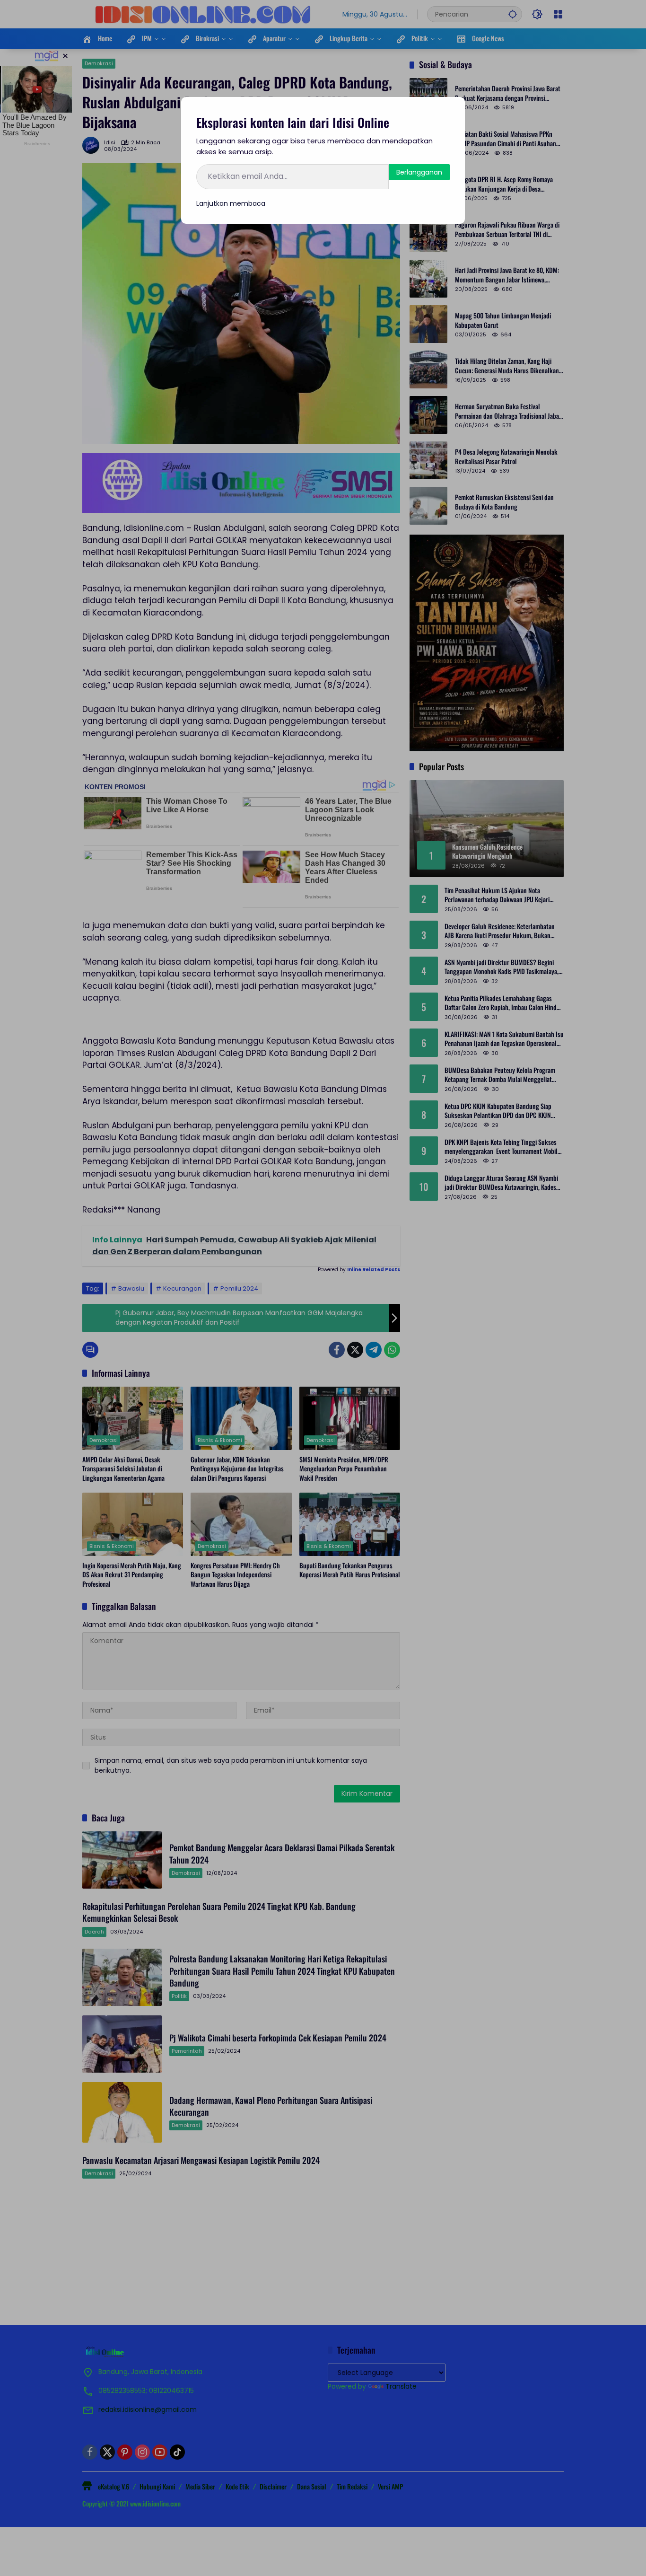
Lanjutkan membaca (231, 203)
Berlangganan (419, 172)
